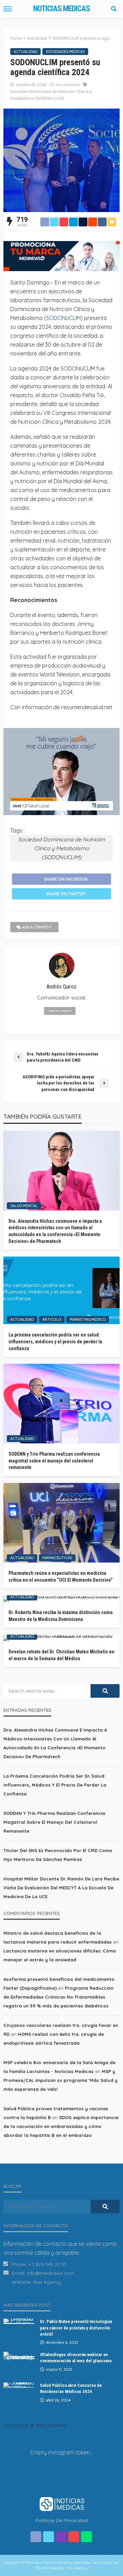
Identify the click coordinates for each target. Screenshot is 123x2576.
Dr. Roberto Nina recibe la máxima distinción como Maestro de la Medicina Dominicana (61, 1616)
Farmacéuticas (57, 1558)
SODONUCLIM (63, 318)
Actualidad (25, 52)
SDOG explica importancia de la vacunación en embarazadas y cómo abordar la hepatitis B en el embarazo (61, 2126)
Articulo (52, 1319)
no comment (68, 85)
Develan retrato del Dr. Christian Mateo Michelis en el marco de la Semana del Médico (61, 1655)
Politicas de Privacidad (62, 2520)
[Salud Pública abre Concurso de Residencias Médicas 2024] (19, 2385)
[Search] (114, 9)
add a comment (37, 927)
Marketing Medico (88, 1319)
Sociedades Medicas (65, 52)
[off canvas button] (8, 9)
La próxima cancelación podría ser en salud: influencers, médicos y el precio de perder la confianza (55, 1341)
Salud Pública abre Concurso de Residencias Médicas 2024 (71, 2388)
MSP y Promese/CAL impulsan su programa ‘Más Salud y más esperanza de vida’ (60, 2080)
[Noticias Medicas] (61, 2503)
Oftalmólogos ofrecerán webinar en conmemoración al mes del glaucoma (76, 2358)
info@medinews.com (51, 2273)
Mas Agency (47, 2282)
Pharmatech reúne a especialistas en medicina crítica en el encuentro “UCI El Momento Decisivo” (61, 1577)
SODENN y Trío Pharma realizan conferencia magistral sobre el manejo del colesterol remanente (54, 1461)
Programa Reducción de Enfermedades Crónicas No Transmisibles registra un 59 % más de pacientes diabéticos (58, 1997)
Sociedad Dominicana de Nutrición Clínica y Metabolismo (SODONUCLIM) (51, 95)
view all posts (60, 1011)
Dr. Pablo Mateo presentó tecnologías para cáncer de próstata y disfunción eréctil (76, 2328)
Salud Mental (24, 1206)
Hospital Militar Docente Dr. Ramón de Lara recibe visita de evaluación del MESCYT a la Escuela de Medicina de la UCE (61, 1888)
